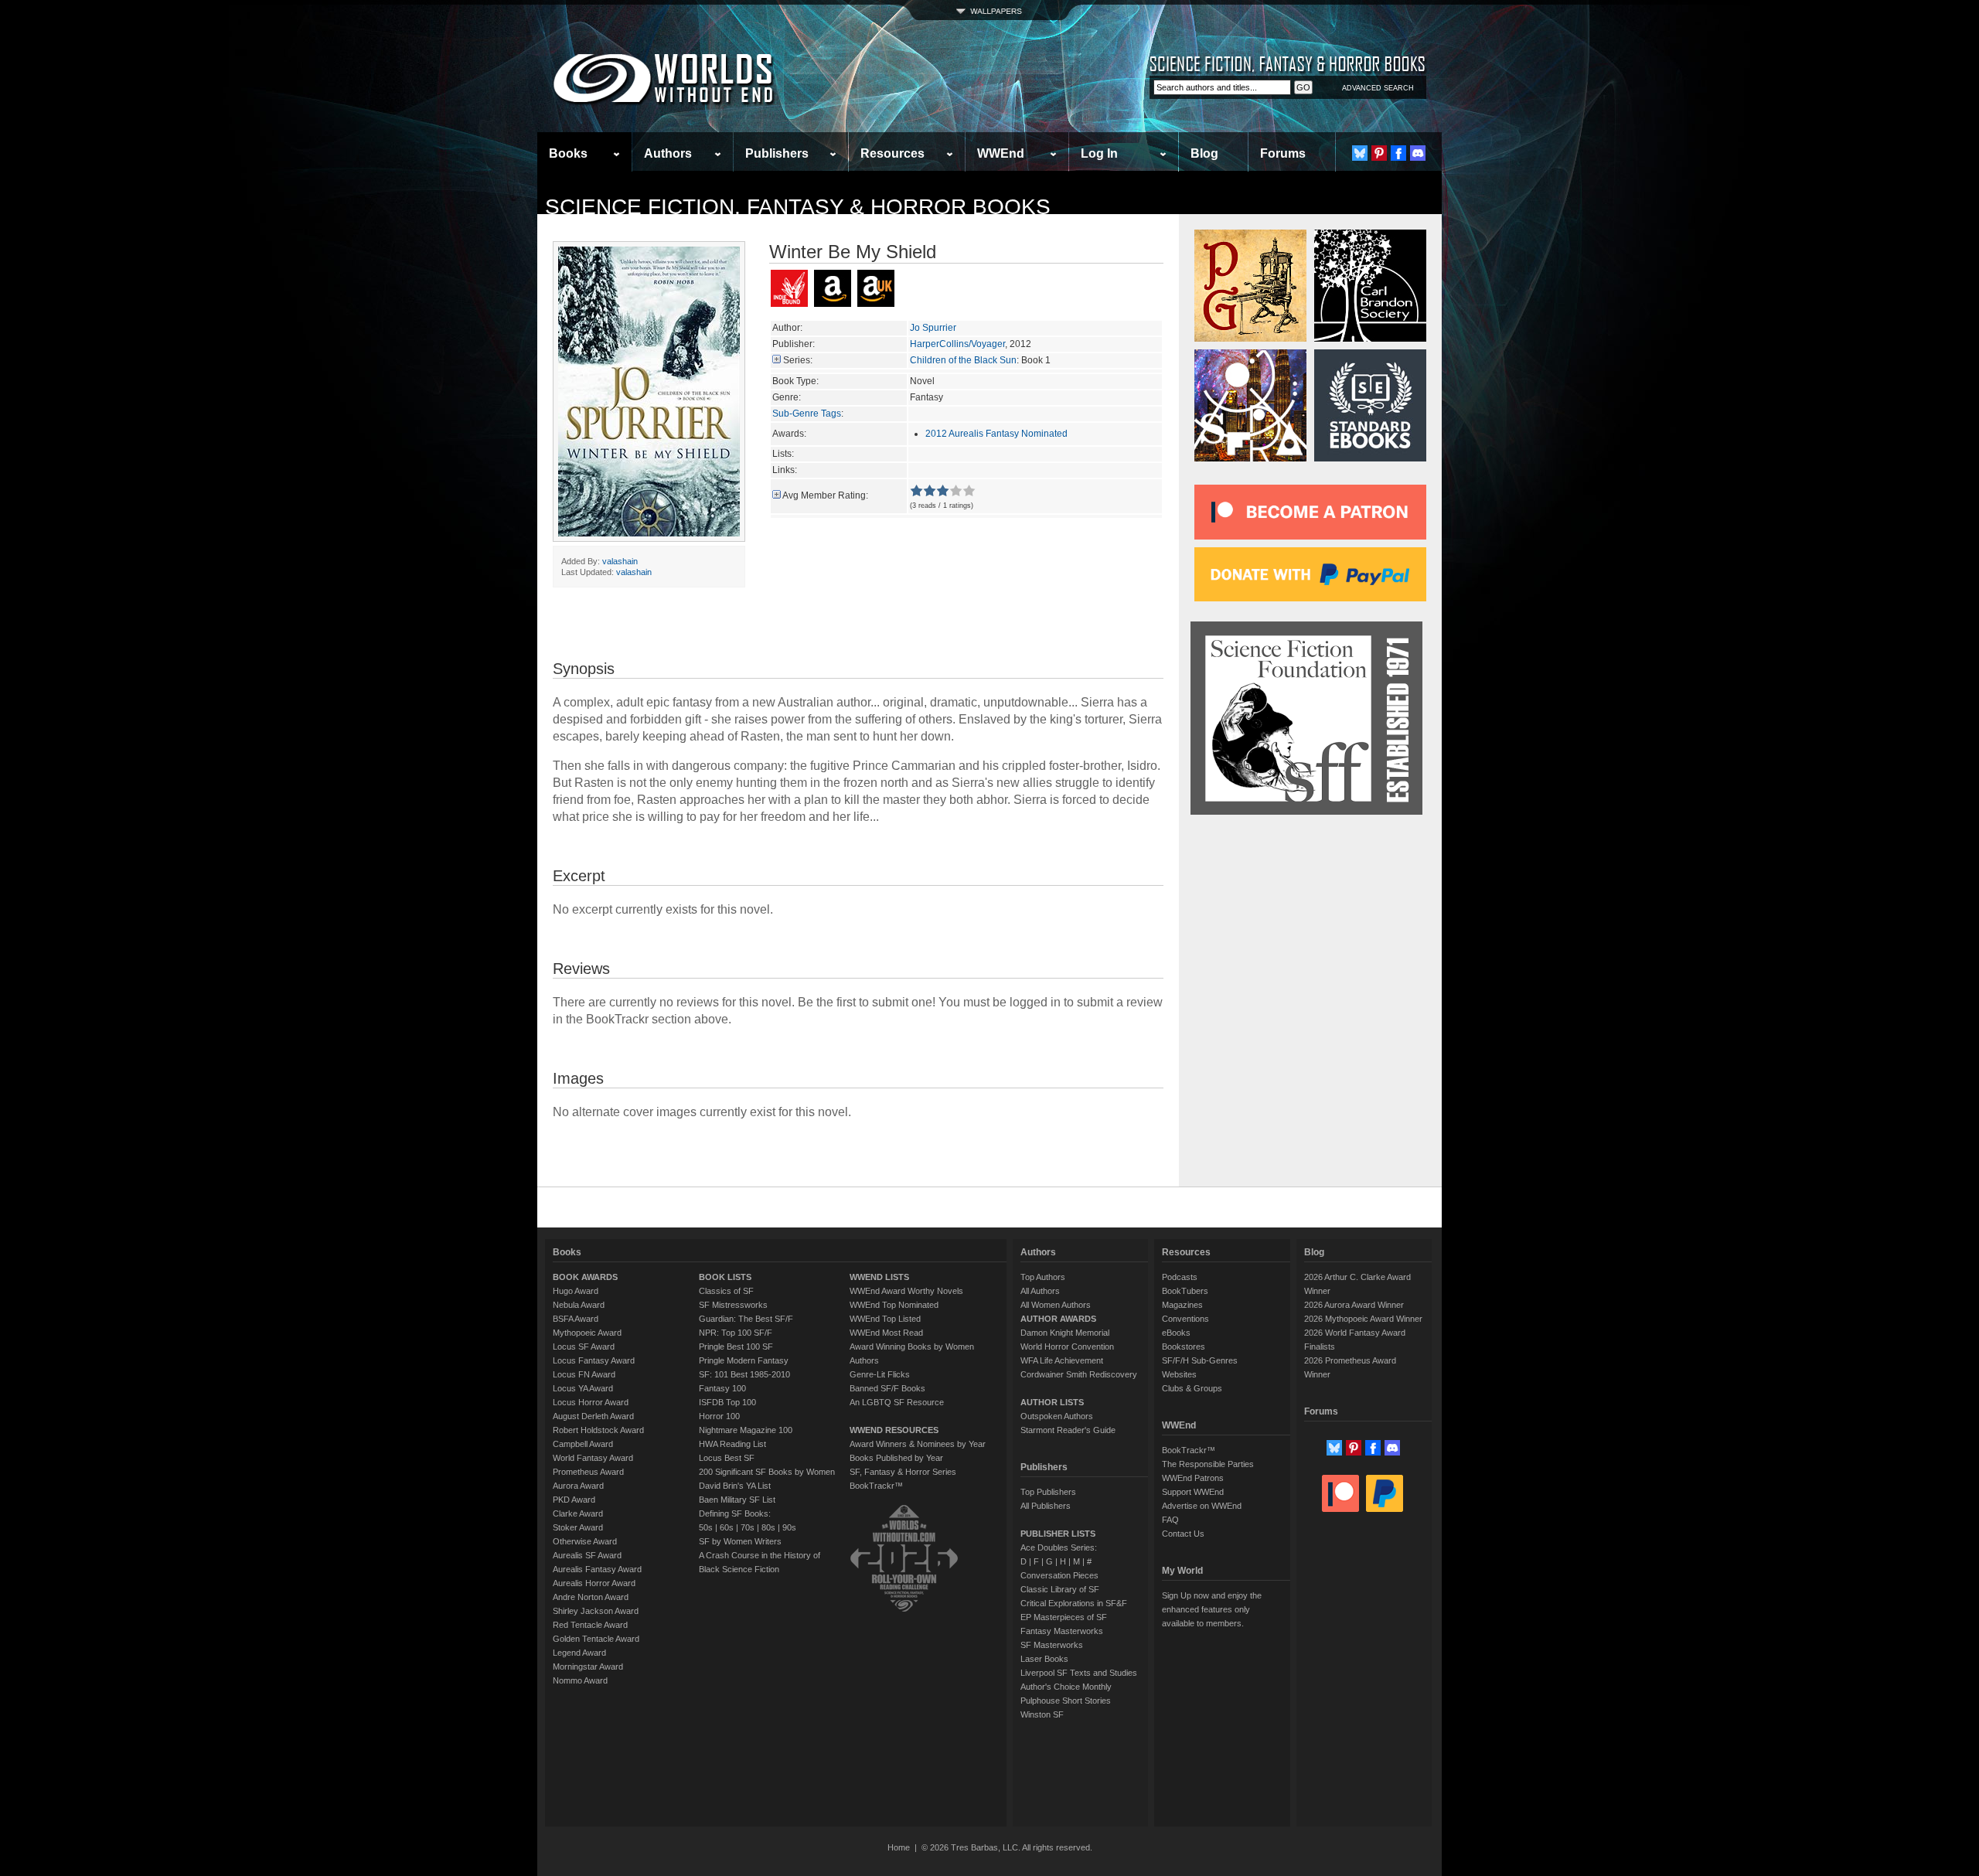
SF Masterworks (1052, 1645)
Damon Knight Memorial (1065, 1333)
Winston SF (1042, 1714)
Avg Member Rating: (825, 495)
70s (748, 1527)
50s (706, 1527)
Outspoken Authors (1057, 1416)
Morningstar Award (588, 1667)
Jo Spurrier (933, 328)
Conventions (1185, 1319)
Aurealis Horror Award (594, 1583)
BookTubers (1185, 1291)
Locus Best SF (727, 1458)
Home (899, 1847)
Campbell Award (583, 1444)
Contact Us (1183, 1534)
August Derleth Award (593, 1416)
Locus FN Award (584, 1374)
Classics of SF (726, 1291)
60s (727, 1527)
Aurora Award (578, 1486)
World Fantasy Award (593, 1458)
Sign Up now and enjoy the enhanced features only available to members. (1212, 1609)
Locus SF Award (584, 1347)
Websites (1179, 1374)
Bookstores (1184, 1347)
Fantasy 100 (722, 1388)
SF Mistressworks (733, 1305)
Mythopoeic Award (587, 1333)
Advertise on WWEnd (1202, 1506)
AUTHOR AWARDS (1058, 1319)
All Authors (1040, 1291)
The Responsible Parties (1208, 1464)
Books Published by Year (896, 1458)
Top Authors (1043, 1277)
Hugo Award (576, 1291)
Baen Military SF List (737, 1500)
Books (568, 153)
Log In (1099, 153)
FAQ (1170, 1520)
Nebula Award (579, 1305)
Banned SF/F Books (887, 1388)
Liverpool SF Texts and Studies (1079, 1673)
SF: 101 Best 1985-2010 (744, 1374)
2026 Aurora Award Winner (1354, 1305)
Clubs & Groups (1192, 1388)
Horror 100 (719, 1416)
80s (768, 1527)
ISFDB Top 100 (727, 1402)
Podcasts (1180, 1277)
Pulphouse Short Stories (1066, 1701)
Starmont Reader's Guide (1068, 1430)
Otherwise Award (585, 1541)
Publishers (777, 153)
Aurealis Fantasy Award (597, 1569)
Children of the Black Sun (963, 360)
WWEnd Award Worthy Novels (906, 1291)
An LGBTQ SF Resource (897, 1402)
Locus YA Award (583, 1388)
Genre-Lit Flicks (880, 1374)
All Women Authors (1056, 1305)
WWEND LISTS (879, 1277)
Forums (1283, 153)
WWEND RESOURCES (894, 1430)
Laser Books (1044, 1659)
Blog (1204, 153)
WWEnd (1001, 153)
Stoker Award (578, 1527)
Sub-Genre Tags (807, 414)
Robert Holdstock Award (598, 1430)
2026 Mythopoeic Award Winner (1363, 1319)
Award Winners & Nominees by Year (918, 1444)
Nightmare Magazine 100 (746, 1430)
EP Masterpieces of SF (1064, 1617)
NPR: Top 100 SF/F (736, 1333)
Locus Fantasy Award (594, 1360)
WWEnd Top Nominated (894, 1305)
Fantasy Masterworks (1062, 1631)
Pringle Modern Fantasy (744, 1360)
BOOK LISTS (725, 1277)
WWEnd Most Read (886, 1333)
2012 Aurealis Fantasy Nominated (996, 434)
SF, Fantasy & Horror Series (903, 1472)
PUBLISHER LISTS (1058, 1534)
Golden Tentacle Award (596, 1639)
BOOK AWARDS (585, 1277)
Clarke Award (578, 1513)
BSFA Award (576, 1319)
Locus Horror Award (591, 1402)
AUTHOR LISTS (1052, 1402)
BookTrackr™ (876, 1486)
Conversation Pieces (1059, 1575)
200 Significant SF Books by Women (767, 1472)
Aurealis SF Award (587, 1555)
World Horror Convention (1067, 1347)
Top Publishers (1048, 1492)
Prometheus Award (588, 1472)
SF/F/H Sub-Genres (1200, 1360)
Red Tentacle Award (590, 1625)
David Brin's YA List (735, 1486)
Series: (798, 360)
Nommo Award (580, 1680)
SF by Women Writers (740, 1541)
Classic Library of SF (1060, 1589)
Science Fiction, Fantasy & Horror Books (798, 207)
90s (789, 1527)
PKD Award (574, 1500)
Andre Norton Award (591, 1597)
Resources (892, 153)
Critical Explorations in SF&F (1074, 1603)
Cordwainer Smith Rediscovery (1079, 1374)
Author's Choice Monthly (1066, 1687)
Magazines (1182, 1305)
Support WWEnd (1193, 1492)
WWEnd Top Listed (885, 1319)
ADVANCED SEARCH (1378, 88)
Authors (668, 153)
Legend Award (579, 1653)
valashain (620, 561)
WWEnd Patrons (1193, 1478)
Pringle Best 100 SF (736, 1347)
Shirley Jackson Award (596, 1611)
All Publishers (1046, 1506)
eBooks (1176, 1333)
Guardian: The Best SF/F (746, 1319)
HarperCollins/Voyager (957, 344)
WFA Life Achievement (1062, 1360)
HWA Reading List (732, 1444)
